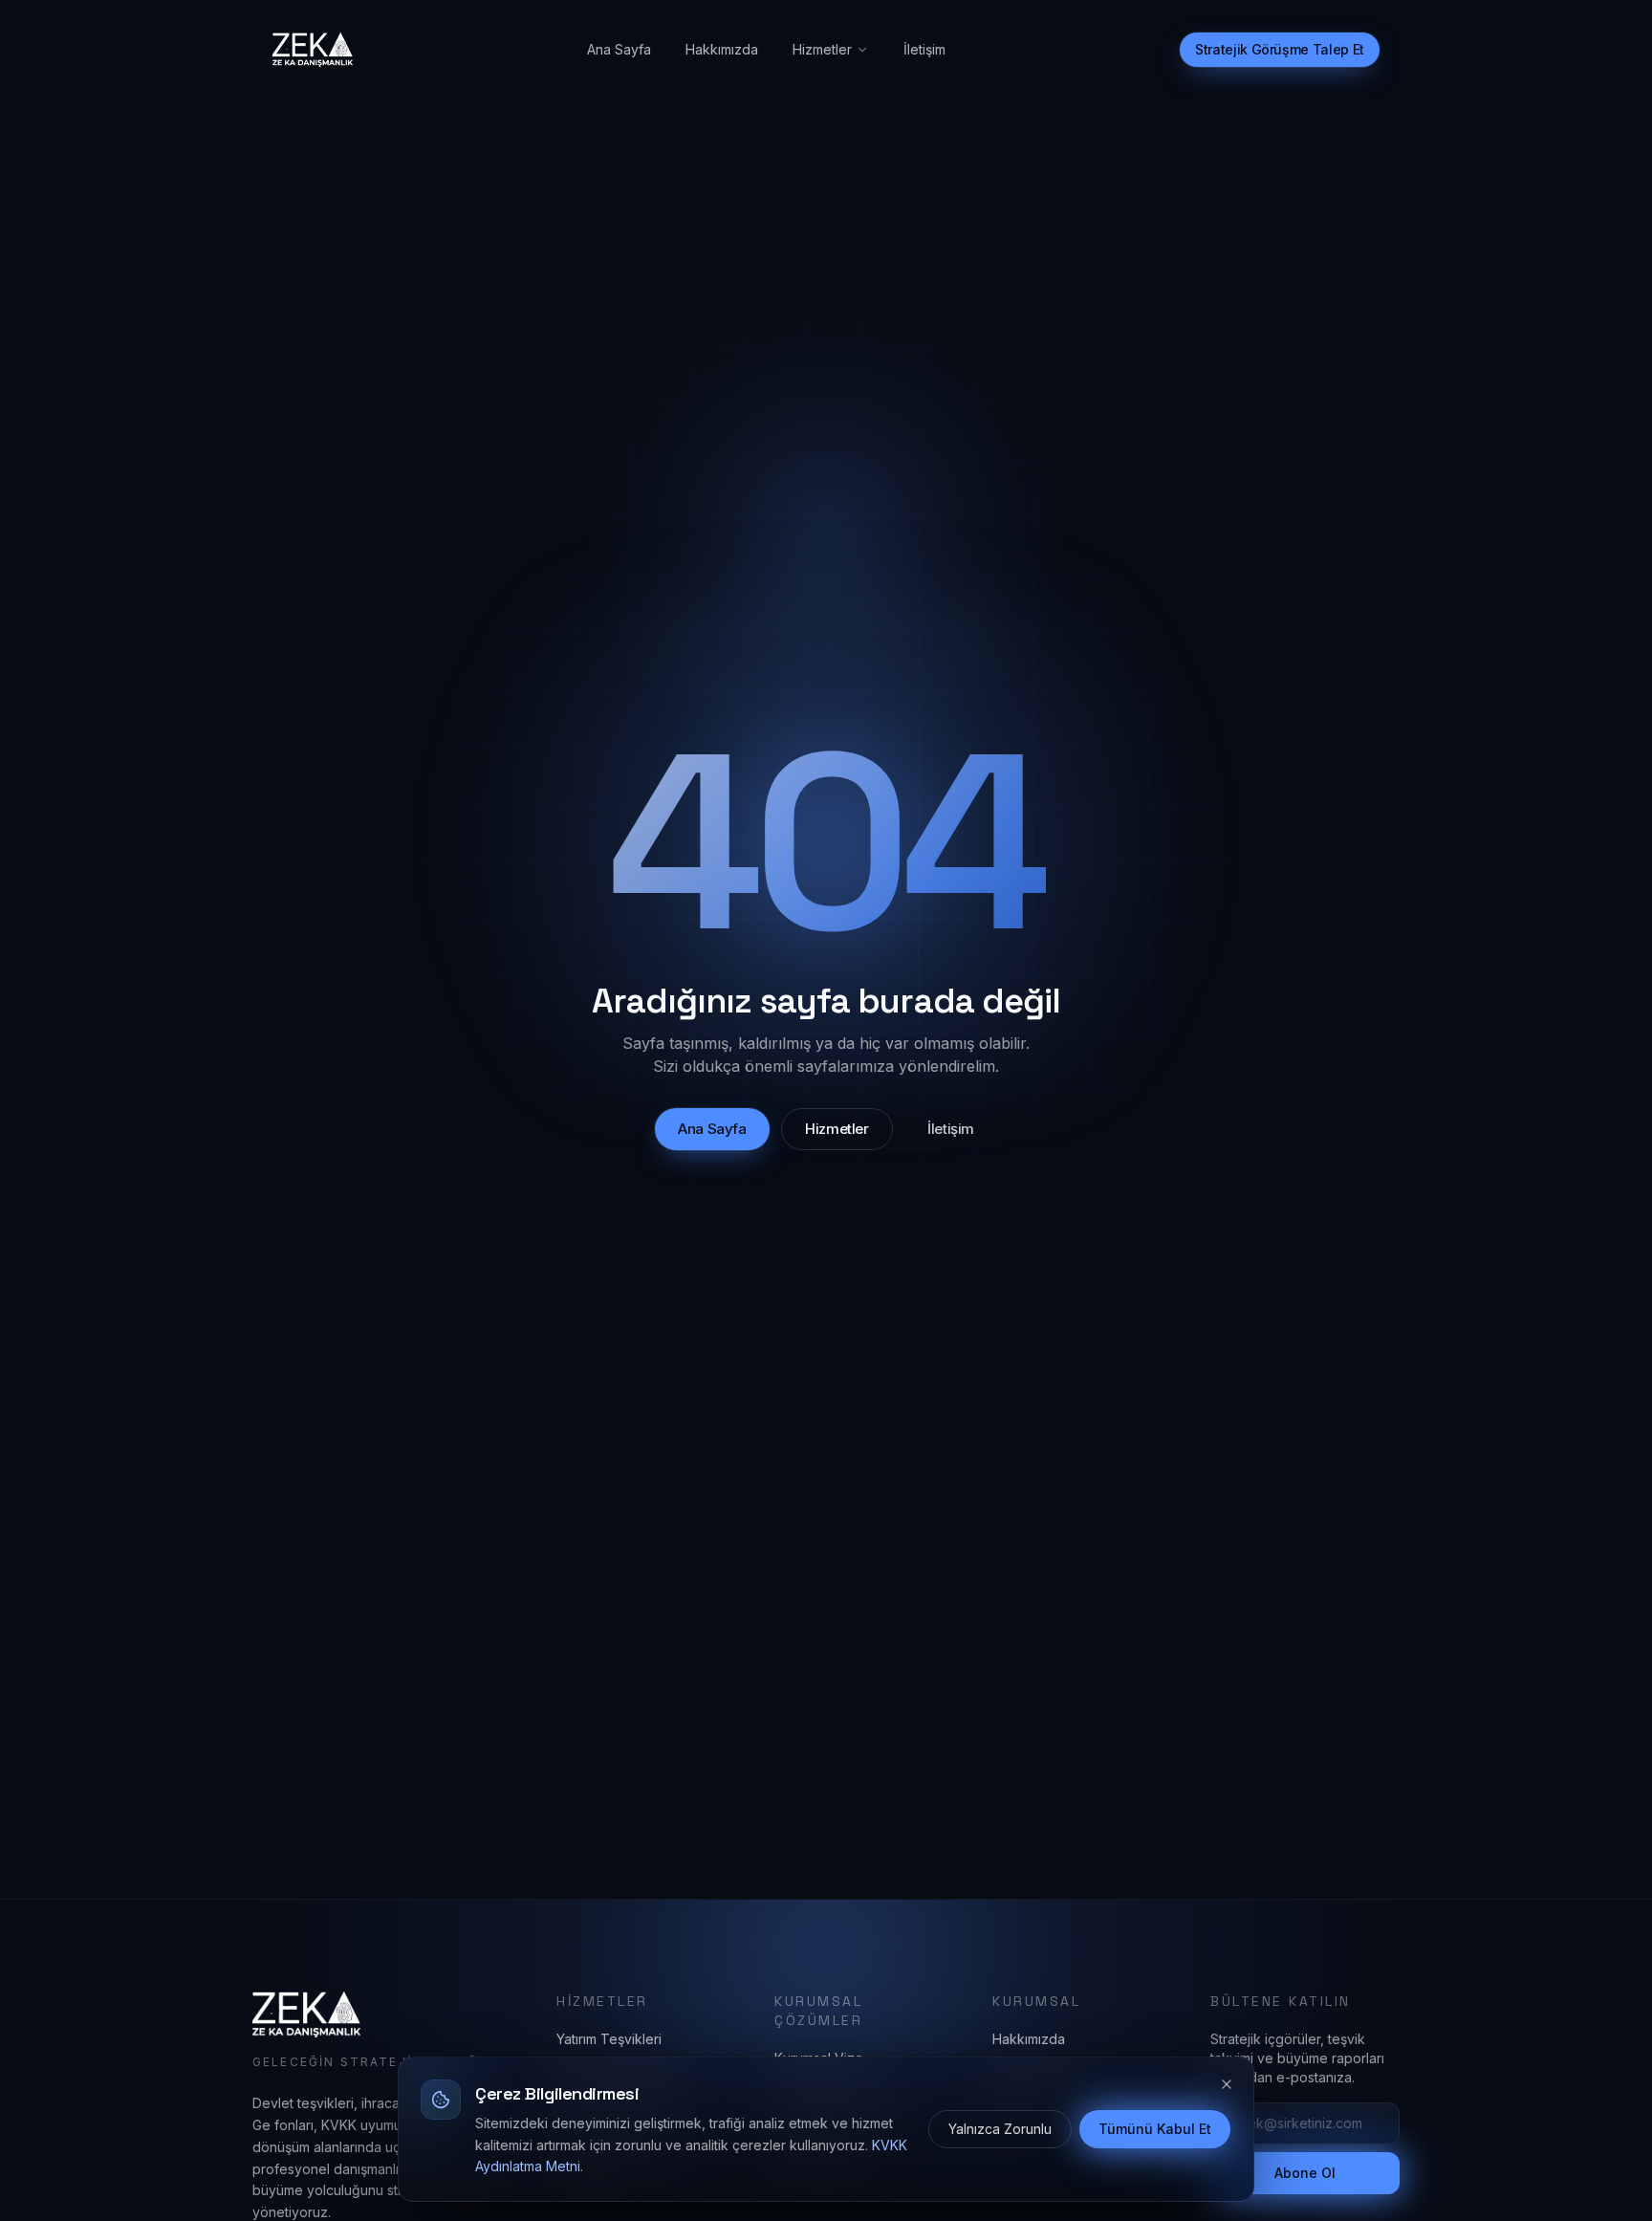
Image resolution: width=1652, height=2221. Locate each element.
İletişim (924, 49)
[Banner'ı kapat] (1227, 2084)
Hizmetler (822, 49)
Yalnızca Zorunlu (1000, 2129)
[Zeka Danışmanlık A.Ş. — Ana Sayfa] (313, 50)
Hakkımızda (722, 49)
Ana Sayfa (619, 49)
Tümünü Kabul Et (1155, 2129)
